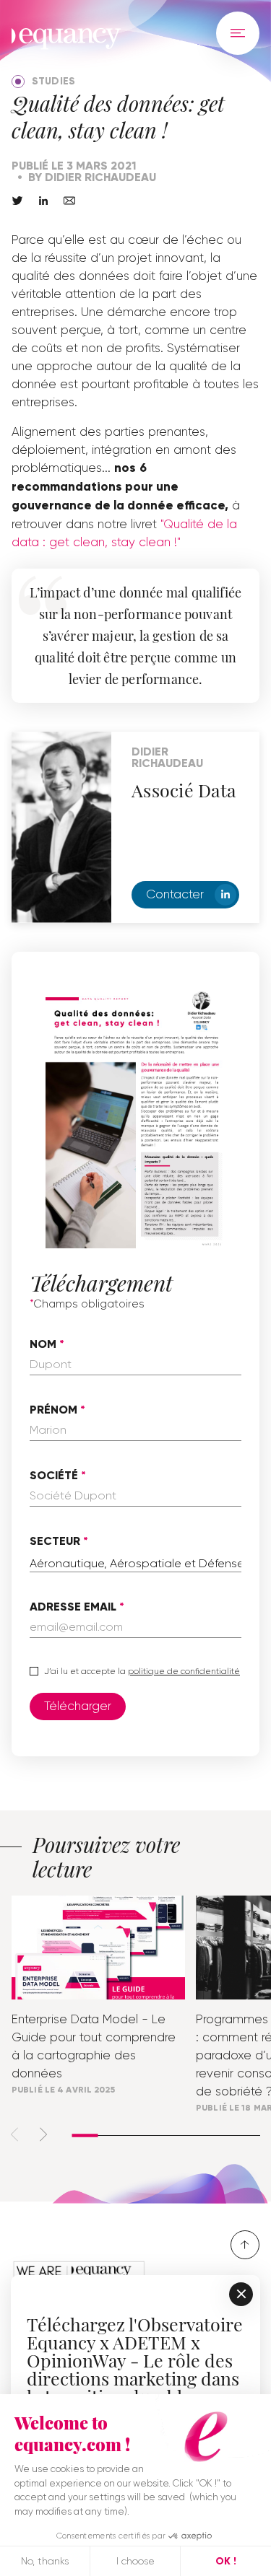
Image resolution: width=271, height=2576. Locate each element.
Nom (43, 1344)
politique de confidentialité (184, 1671)
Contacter (175, 894)
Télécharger (78, 1706)
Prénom (53, 1410)
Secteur (55, 1541)
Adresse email (73, 1607)
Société (54, 1476)
